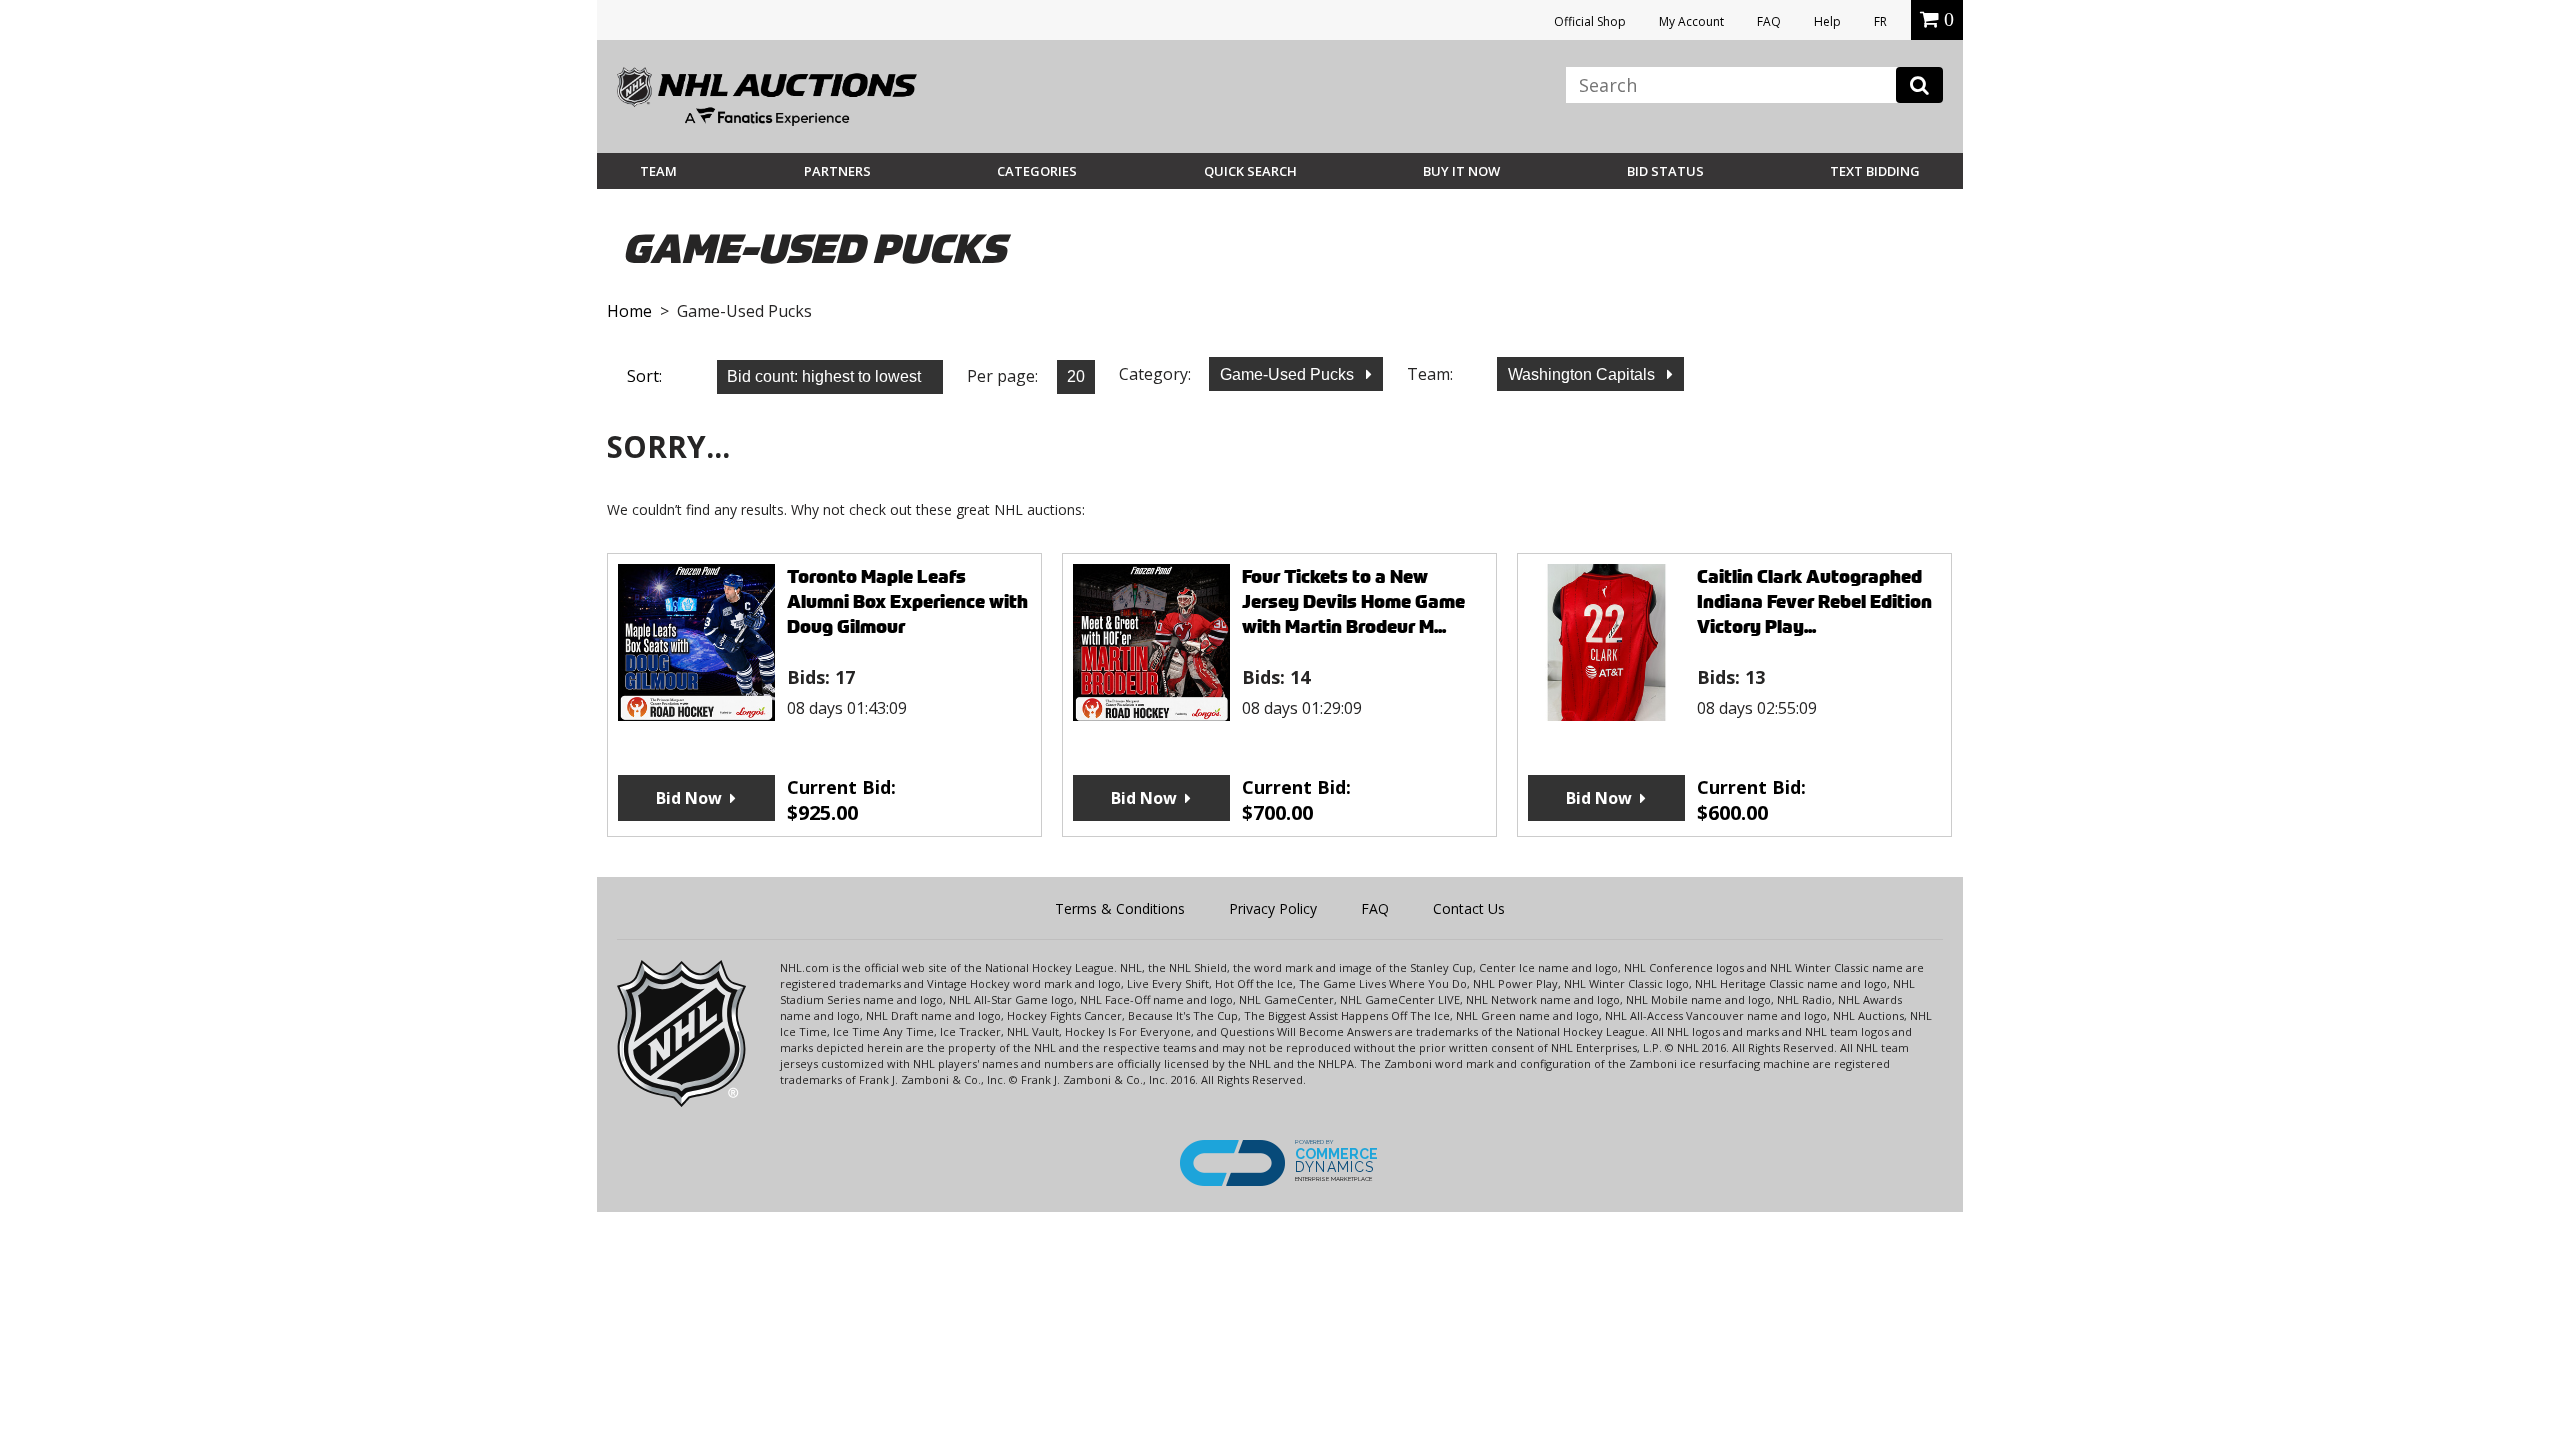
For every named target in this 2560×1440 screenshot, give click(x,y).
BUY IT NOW (1461, 171)
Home (629, 311)
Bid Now (689, 798)
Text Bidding (1875, 171)
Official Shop (1590, 21)
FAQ (1769, 21)
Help (1827, 21)
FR (1880, 21)
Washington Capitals (1583, 374)
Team (658, 171)
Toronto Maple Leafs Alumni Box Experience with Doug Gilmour (907, 601)
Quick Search (1250, 171)
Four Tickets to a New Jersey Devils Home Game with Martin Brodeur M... (1353, 601)
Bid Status (1665, 171)
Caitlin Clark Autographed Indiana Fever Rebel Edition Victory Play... (1814, 601)
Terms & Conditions (1120, 908)
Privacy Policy (1273, 908)
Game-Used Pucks (1289, 374)
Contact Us (1469, 908)
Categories (1037, 171)
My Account (1691, 21)
